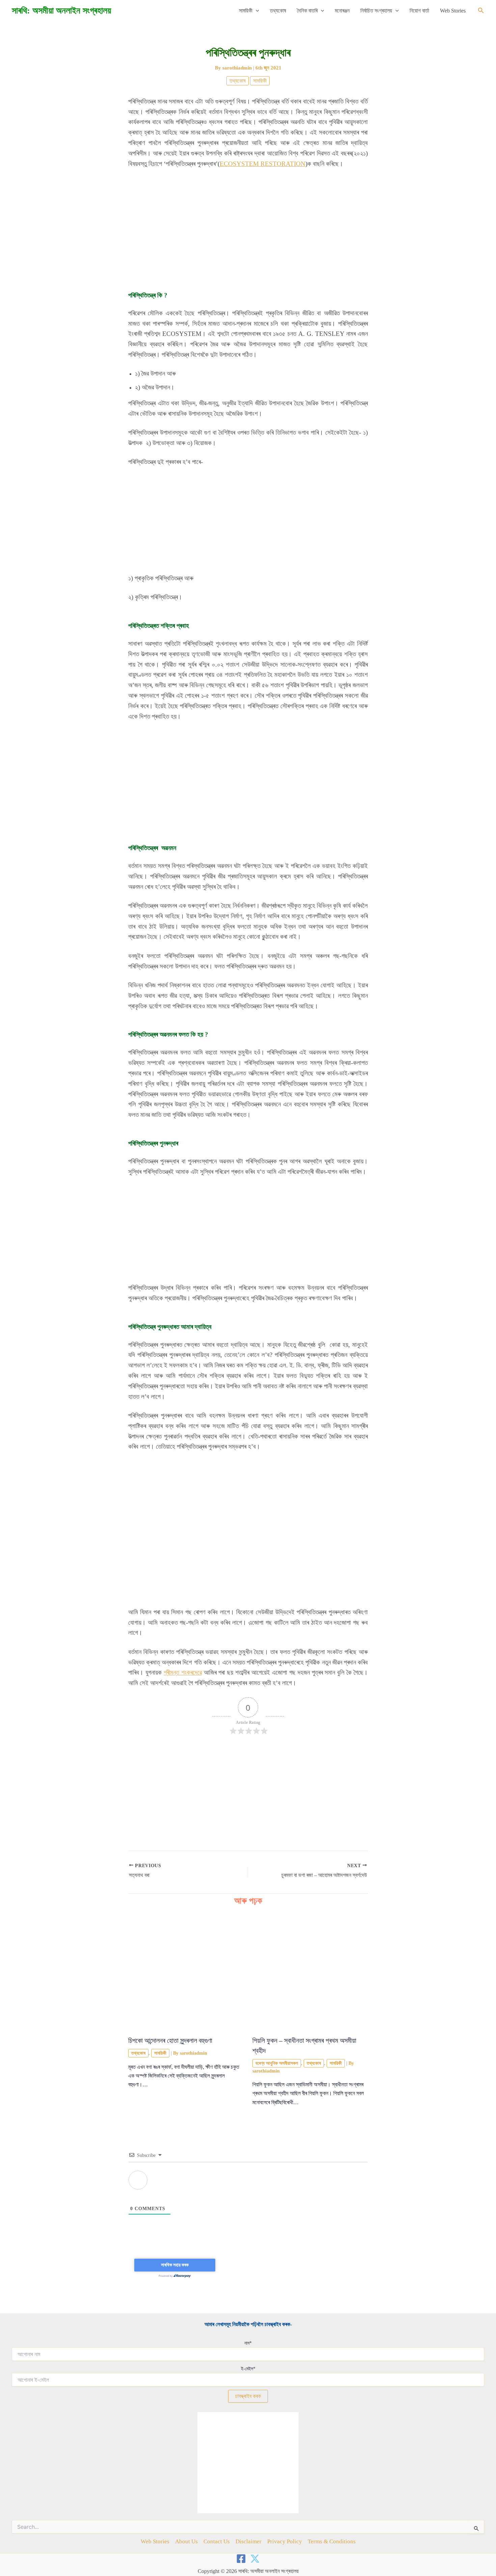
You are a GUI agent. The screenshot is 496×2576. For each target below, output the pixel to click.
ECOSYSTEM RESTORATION (263, 164)
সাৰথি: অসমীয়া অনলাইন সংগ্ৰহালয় (61, 11)
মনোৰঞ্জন (342, 11)
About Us (186, 2541)
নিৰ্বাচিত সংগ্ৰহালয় (376, 11)
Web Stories (453, 11)
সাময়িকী (246, 11)
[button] (256, 11)
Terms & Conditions (332, 2541)
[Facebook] (241, 2559)
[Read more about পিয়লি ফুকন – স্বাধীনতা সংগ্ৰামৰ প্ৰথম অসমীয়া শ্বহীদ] (310, 1972)
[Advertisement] (248, 225)
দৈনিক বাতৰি (307, 11)
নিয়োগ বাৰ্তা (419, 11)
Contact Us (217, 2541)
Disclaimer (249, 2541)
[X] (255, 2559)
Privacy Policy (285, 2541)
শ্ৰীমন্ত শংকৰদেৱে (183, 1672)
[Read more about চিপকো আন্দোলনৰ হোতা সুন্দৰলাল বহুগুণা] (186, 1972)
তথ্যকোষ (278, 11)
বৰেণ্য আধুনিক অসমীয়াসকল (277, 2063)
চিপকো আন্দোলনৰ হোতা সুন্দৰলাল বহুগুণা (170, 2040)
